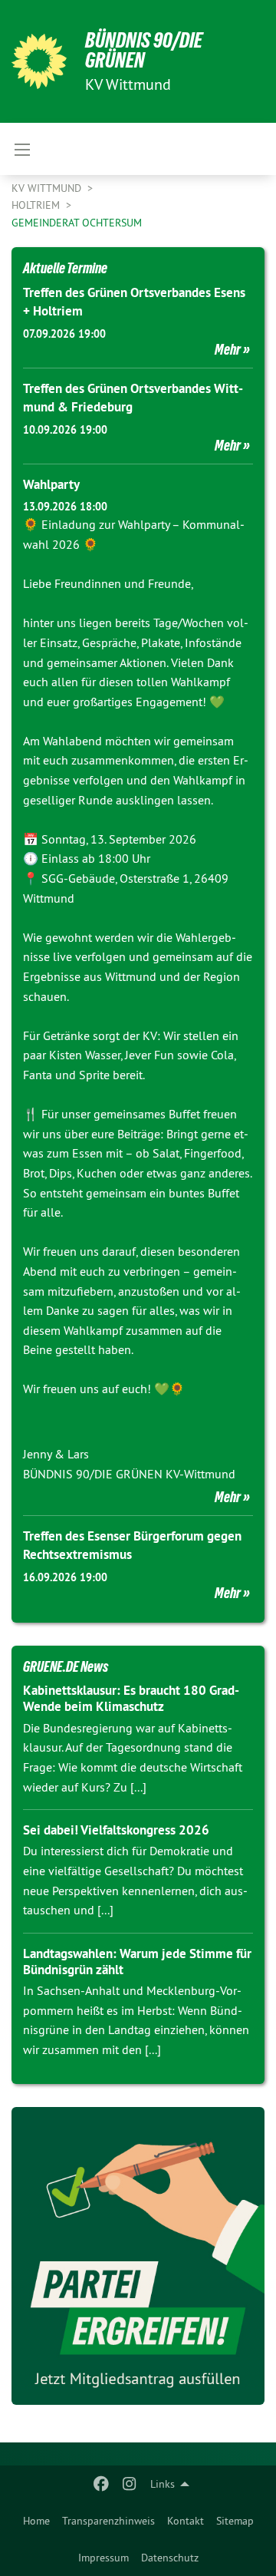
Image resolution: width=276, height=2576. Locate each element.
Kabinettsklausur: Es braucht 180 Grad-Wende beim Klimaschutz (131, 1698)
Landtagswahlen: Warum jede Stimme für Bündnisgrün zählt (137, 1962)
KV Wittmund (48, 188)
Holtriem (37, 205)
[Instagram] (129, 2484)
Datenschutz (170, 2558)
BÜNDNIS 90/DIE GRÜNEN (144, 50)
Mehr (228, 349)
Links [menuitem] (163, 2484)
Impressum (103, 2558)
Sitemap (235, 2521)
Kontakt (186, 2521)
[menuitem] (36, 2521)
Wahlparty (51, 484)
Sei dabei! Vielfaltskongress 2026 (116, 1830)
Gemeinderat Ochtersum (77, 223)
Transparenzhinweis (108, 2521)
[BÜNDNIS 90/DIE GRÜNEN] (39, 61)
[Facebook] (102, 2484)
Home (36, 2521)
